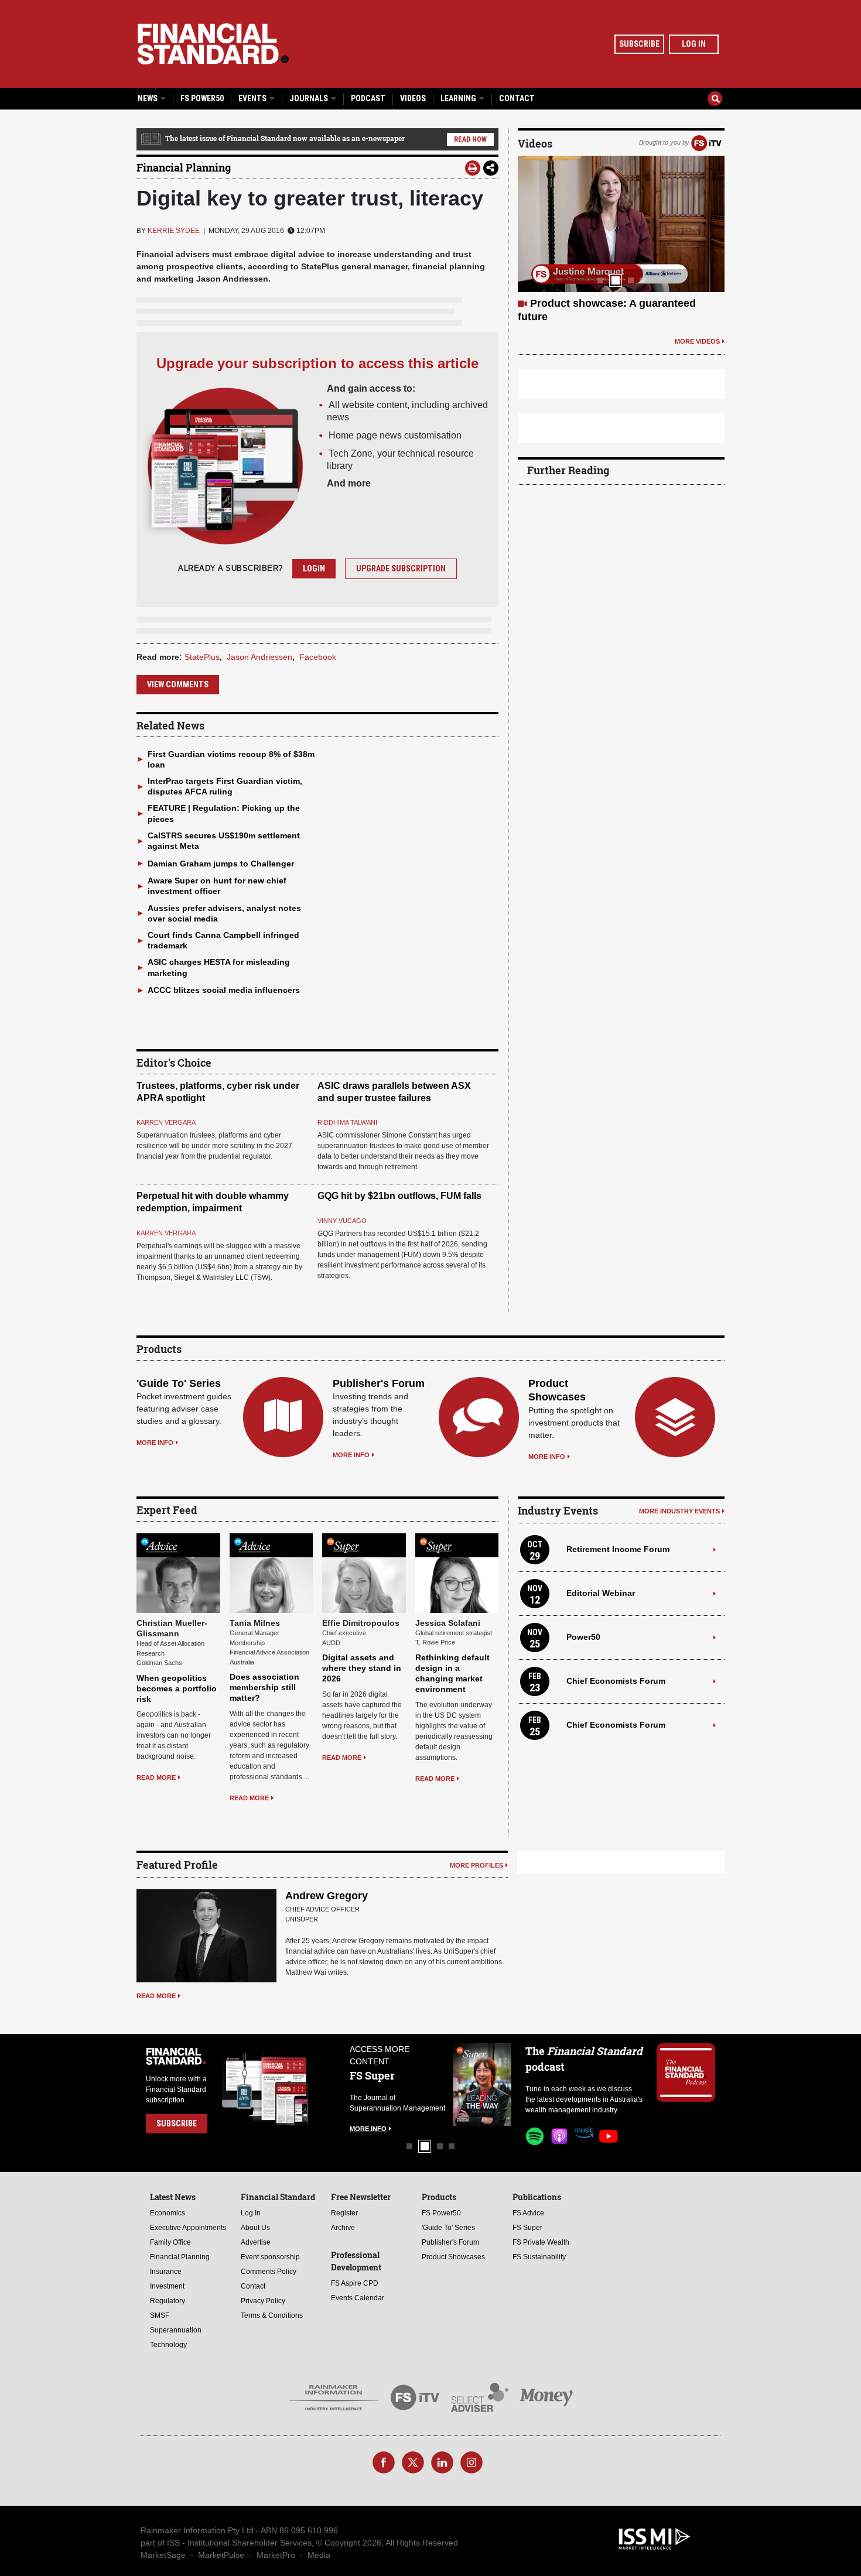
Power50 (583, 1637)
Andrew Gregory (327, 1896)
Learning (459, 98)
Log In (694, 44)
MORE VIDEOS (697, 355)
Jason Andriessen (259, 657)
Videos (413, 98)
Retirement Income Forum (618, 1549)
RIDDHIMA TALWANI (347, 1122)
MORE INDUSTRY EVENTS (679, 1511)
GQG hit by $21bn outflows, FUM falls (399, 1196)
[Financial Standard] (213, 44)
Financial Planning (184, 167)
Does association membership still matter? (264, 1687)
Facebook (318, 657)
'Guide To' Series (179, 1383)
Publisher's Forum (379, 1383)
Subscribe (639, 44)
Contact (517, 98)
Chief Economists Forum (616, 1681)
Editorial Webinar (601, 1593)
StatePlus (202, 657)
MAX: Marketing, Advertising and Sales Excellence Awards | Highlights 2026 (611, 317)
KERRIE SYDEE (174, 231)
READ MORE (156, 1777)
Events (253, 98)
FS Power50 (202, 98)
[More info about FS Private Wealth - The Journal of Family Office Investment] (503, 2085)
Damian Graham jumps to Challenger (221, 864)
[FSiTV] (706, 142)
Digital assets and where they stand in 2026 (362, 1668)
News (148, 98)
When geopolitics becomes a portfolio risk (177, 1688)
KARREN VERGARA (166, 1122)
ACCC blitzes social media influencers (224, 990)
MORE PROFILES (476, 1865)
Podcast (368, 98)
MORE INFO (155, 1443)
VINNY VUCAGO (342, 1221)
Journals (310, 98)
